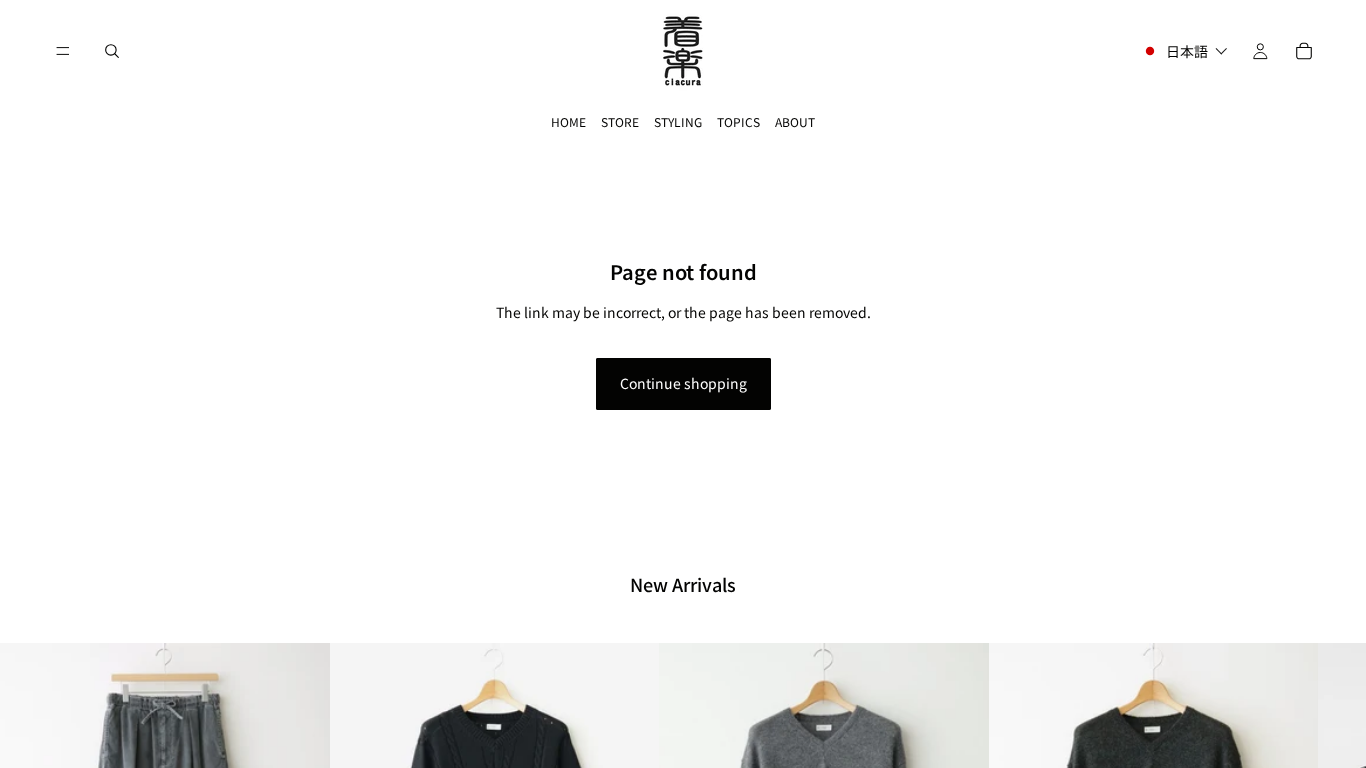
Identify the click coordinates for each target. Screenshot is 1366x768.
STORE (620, 121)
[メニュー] (63, 51)
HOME (568, 121)
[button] (1184, 51)
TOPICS (738, 121)
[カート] (1304, 51)
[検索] (112, 51)
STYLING (678, 121)
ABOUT (795, 121)
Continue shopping (683, 383)
